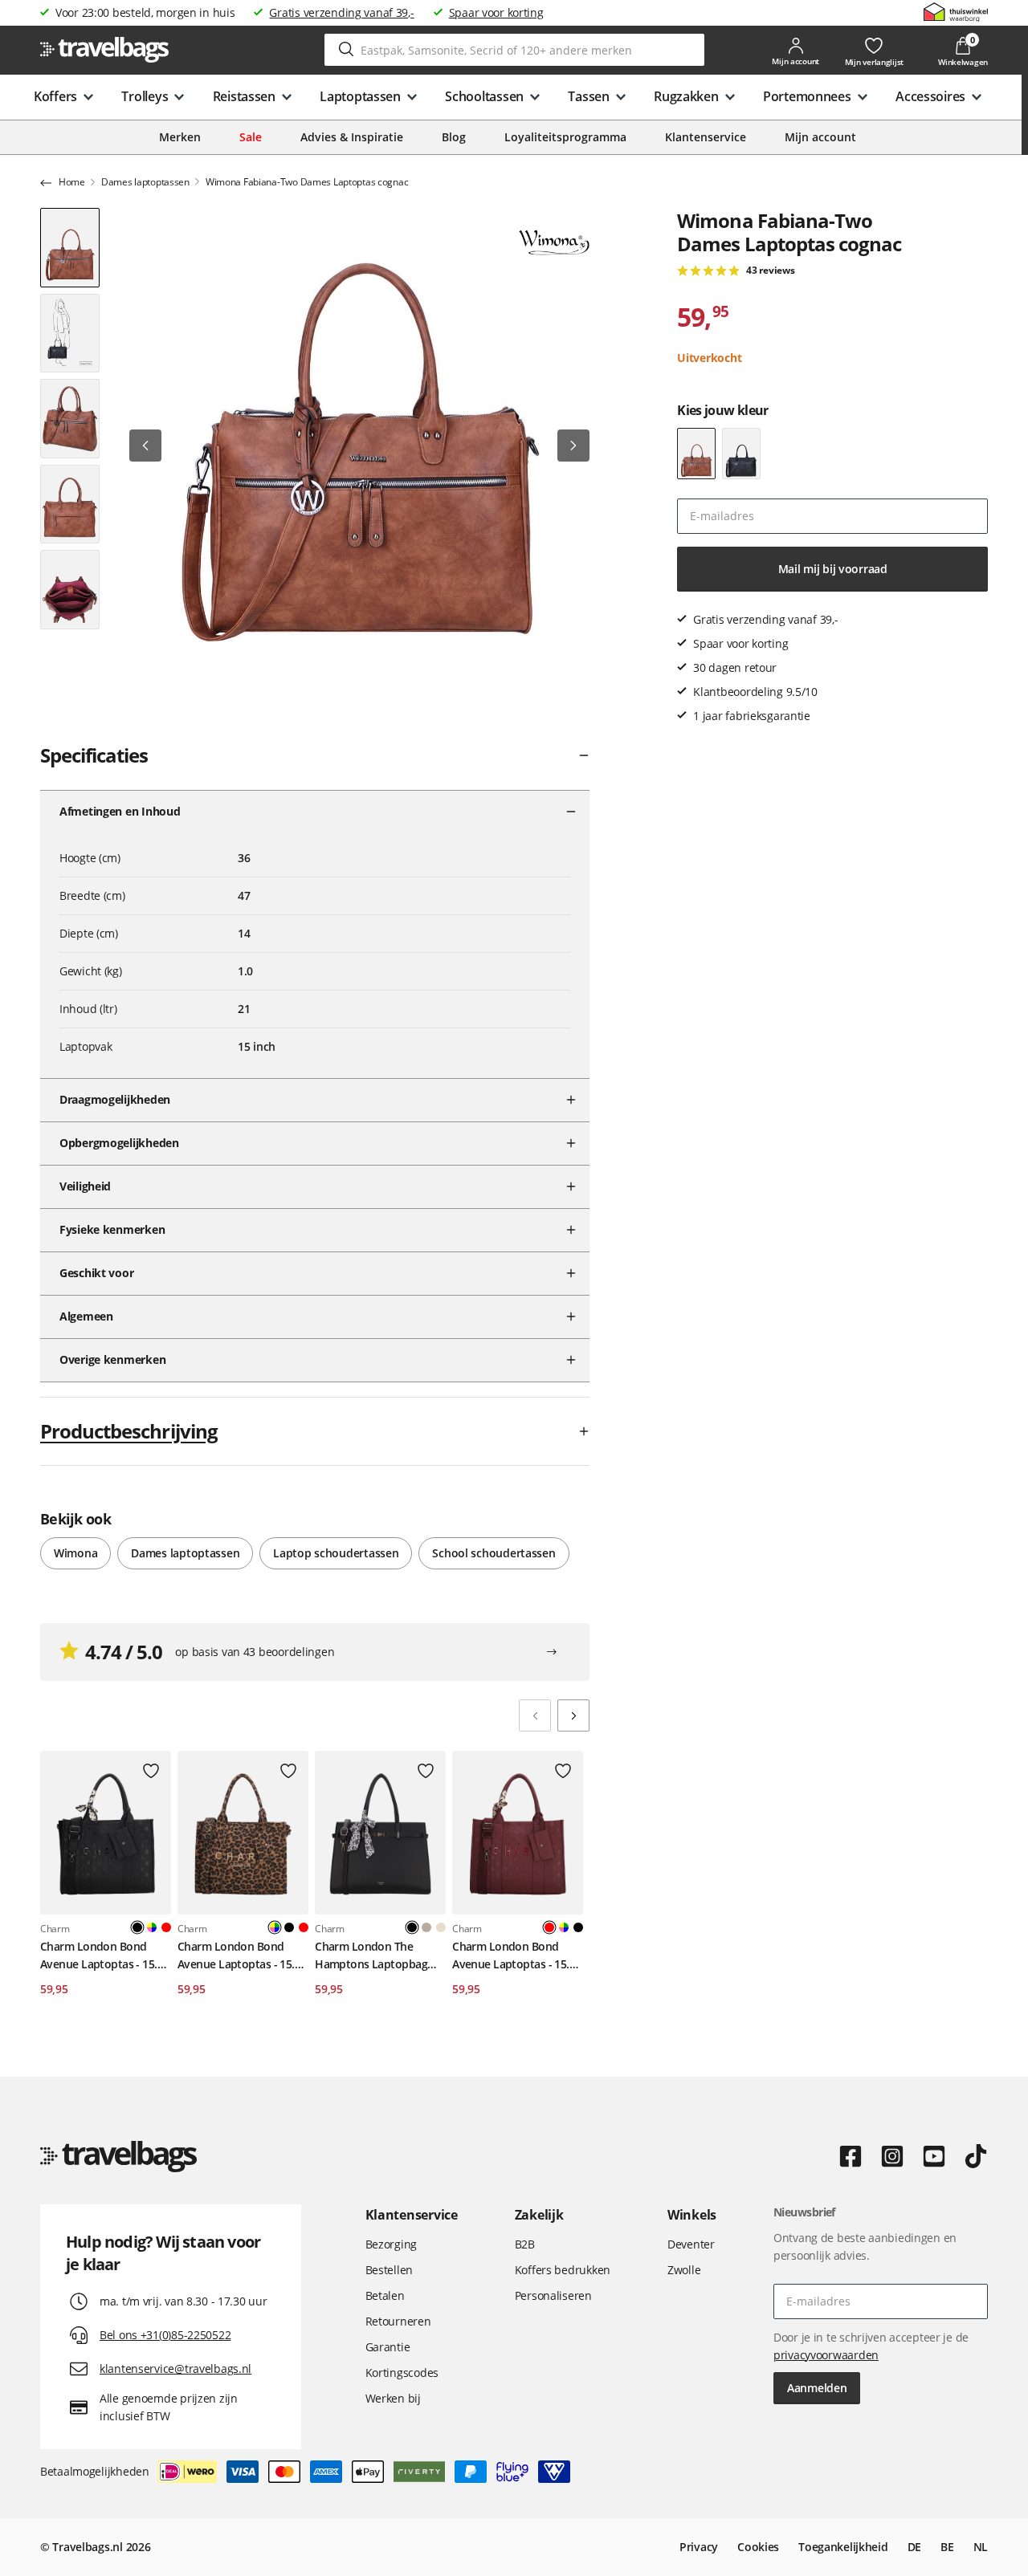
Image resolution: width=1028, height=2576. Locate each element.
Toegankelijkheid (843, 2547)
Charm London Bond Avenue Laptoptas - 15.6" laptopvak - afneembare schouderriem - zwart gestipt (104, 1956)
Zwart (289, 1927)
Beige (441, 1927)
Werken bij (393, 2398)
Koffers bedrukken (563, 2270)
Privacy (699, 2547)
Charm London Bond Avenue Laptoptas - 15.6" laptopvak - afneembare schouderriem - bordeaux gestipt (517, 1956)
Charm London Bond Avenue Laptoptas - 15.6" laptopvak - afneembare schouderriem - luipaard (241, 1956)
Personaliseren (553, 2295)
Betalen (385, 2295)
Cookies (758, 2547)
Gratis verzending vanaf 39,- (341, 12)
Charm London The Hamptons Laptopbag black (371, 1956)
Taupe (426, 1927)
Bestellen (389, 2270)
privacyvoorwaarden (826, 2355)
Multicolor (152, 1927)
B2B (525, 2244)
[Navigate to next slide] (573, 1715)
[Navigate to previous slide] (535, 1715)
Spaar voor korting (496, 12)
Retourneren (398, 2321)
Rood (166, 1927)
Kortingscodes (402, 2373)
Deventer (691, 2244)
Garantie (388, 2347)
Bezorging (391, 2244)
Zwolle (684, 2270)
